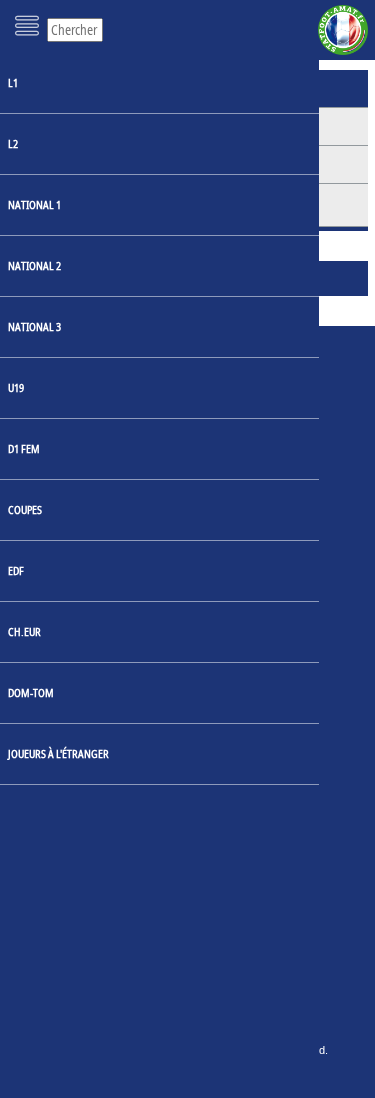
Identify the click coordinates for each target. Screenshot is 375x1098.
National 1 (34, 204)
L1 (13, 82)
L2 (13, 143)
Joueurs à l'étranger (58, 753)
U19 (16, 387)
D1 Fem (24, 448)
